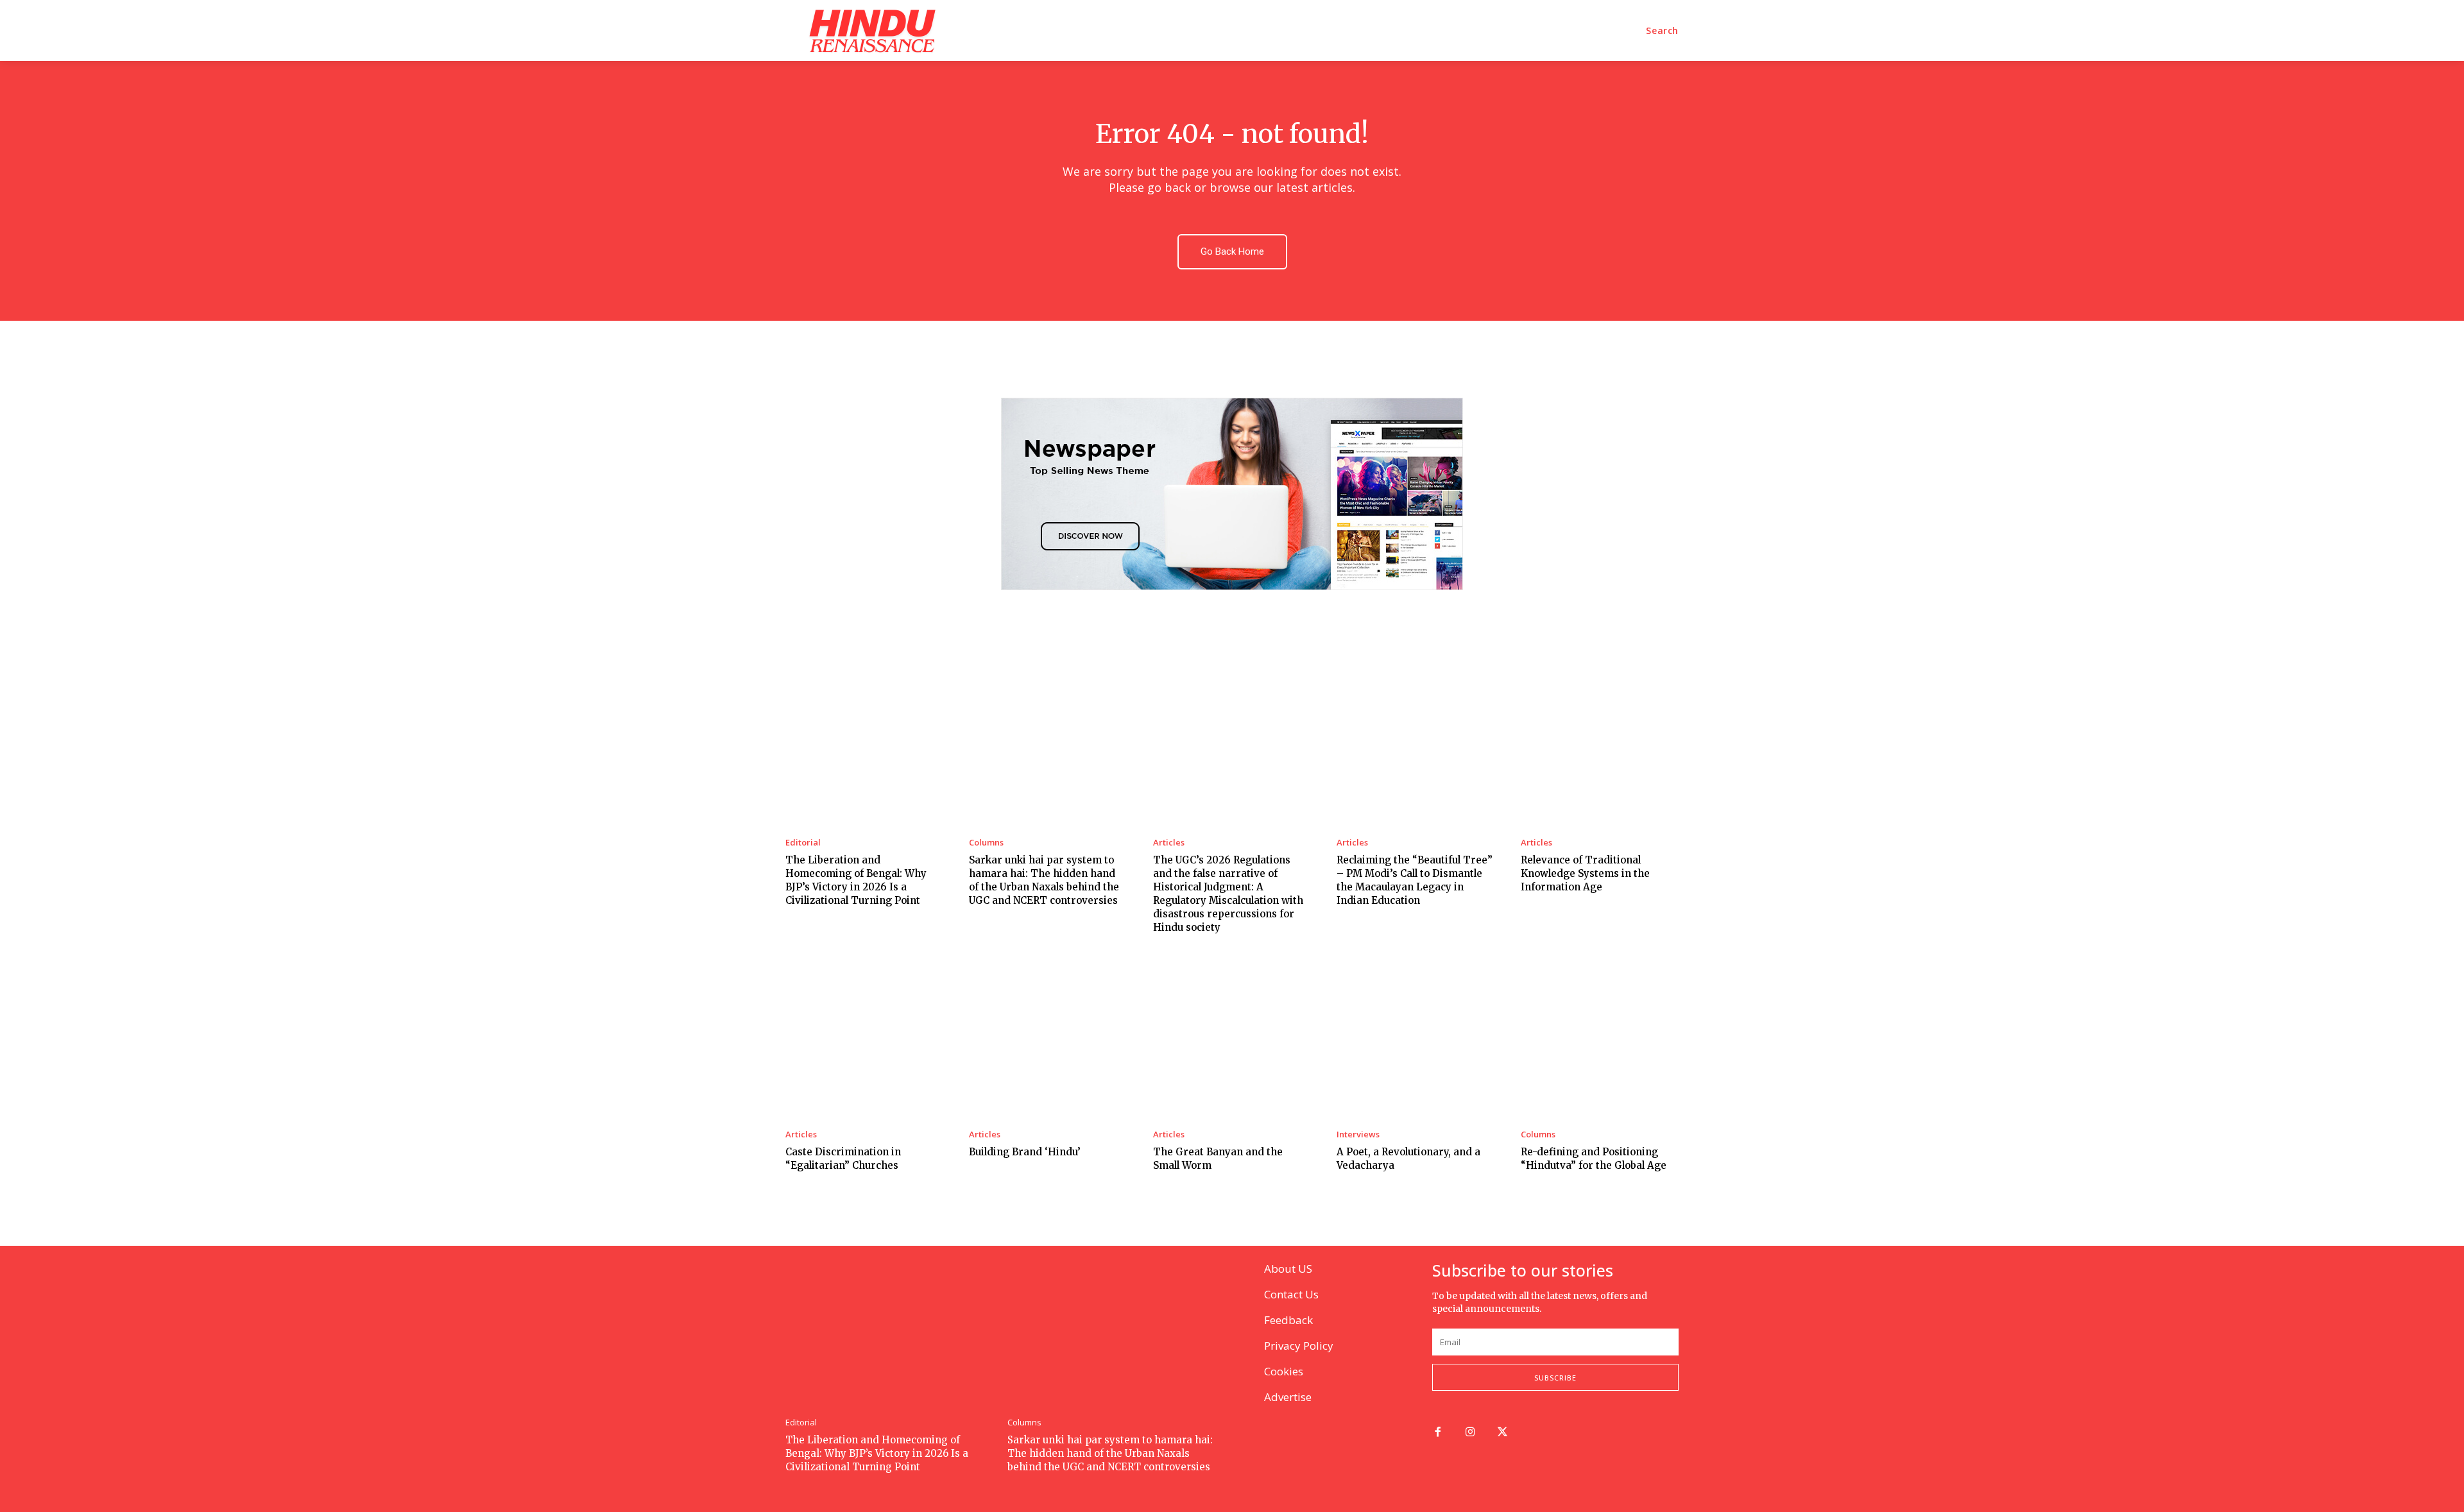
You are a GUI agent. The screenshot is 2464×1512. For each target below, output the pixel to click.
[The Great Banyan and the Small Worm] (1232, 1039)
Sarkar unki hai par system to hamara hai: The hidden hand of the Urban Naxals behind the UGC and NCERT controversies (1110, 1453)
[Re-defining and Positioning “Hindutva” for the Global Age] (1600, 1039)
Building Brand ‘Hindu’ (1025, 1152)
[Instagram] (1470, 1433)
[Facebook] (1438, 1433)
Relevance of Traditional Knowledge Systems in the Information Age (1585, 873)
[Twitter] (1503, 1433)
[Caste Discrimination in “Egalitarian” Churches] (864, 1039)
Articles (1169, 843)
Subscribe (1555, 1378)
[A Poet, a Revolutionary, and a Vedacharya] (1416, 1039)
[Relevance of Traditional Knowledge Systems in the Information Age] (1600, 746)
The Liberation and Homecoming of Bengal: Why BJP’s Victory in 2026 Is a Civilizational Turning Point (877, 1453)
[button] (1662, 31)
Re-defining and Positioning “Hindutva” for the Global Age (1594, 1159)
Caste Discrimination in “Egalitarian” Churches (843, 1159)
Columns (986, 843)
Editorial (803, 843)
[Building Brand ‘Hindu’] (1048, 1039)
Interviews (1358, 1134)
